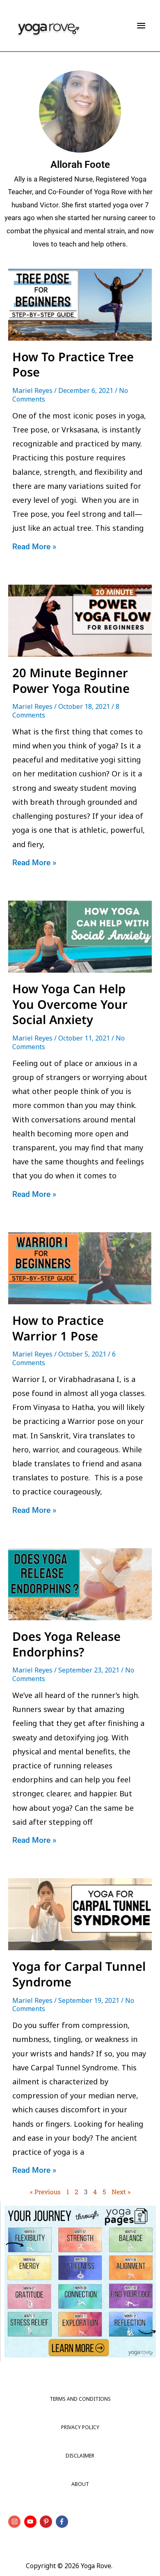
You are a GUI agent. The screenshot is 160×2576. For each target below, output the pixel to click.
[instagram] (15, 2522)
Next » (121, 2192)
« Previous (45, 2192)
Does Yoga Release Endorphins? (66, 1644)
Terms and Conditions (80, 2399)
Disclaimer (80, 2456)
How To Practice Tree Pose (73, 364)
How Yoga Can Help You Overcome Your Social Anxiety (70, 1004)
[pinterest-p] (47, 2522)
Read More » (34, 547)
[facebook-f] (63, 2522)
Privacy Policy (80, 2427)
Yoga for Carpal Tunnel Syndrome (79, 1974)
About (80, 2484)
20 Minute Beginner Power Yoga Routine (71, 680)
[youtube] (31, 2522)
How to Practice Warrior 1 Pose (58, 1328)
